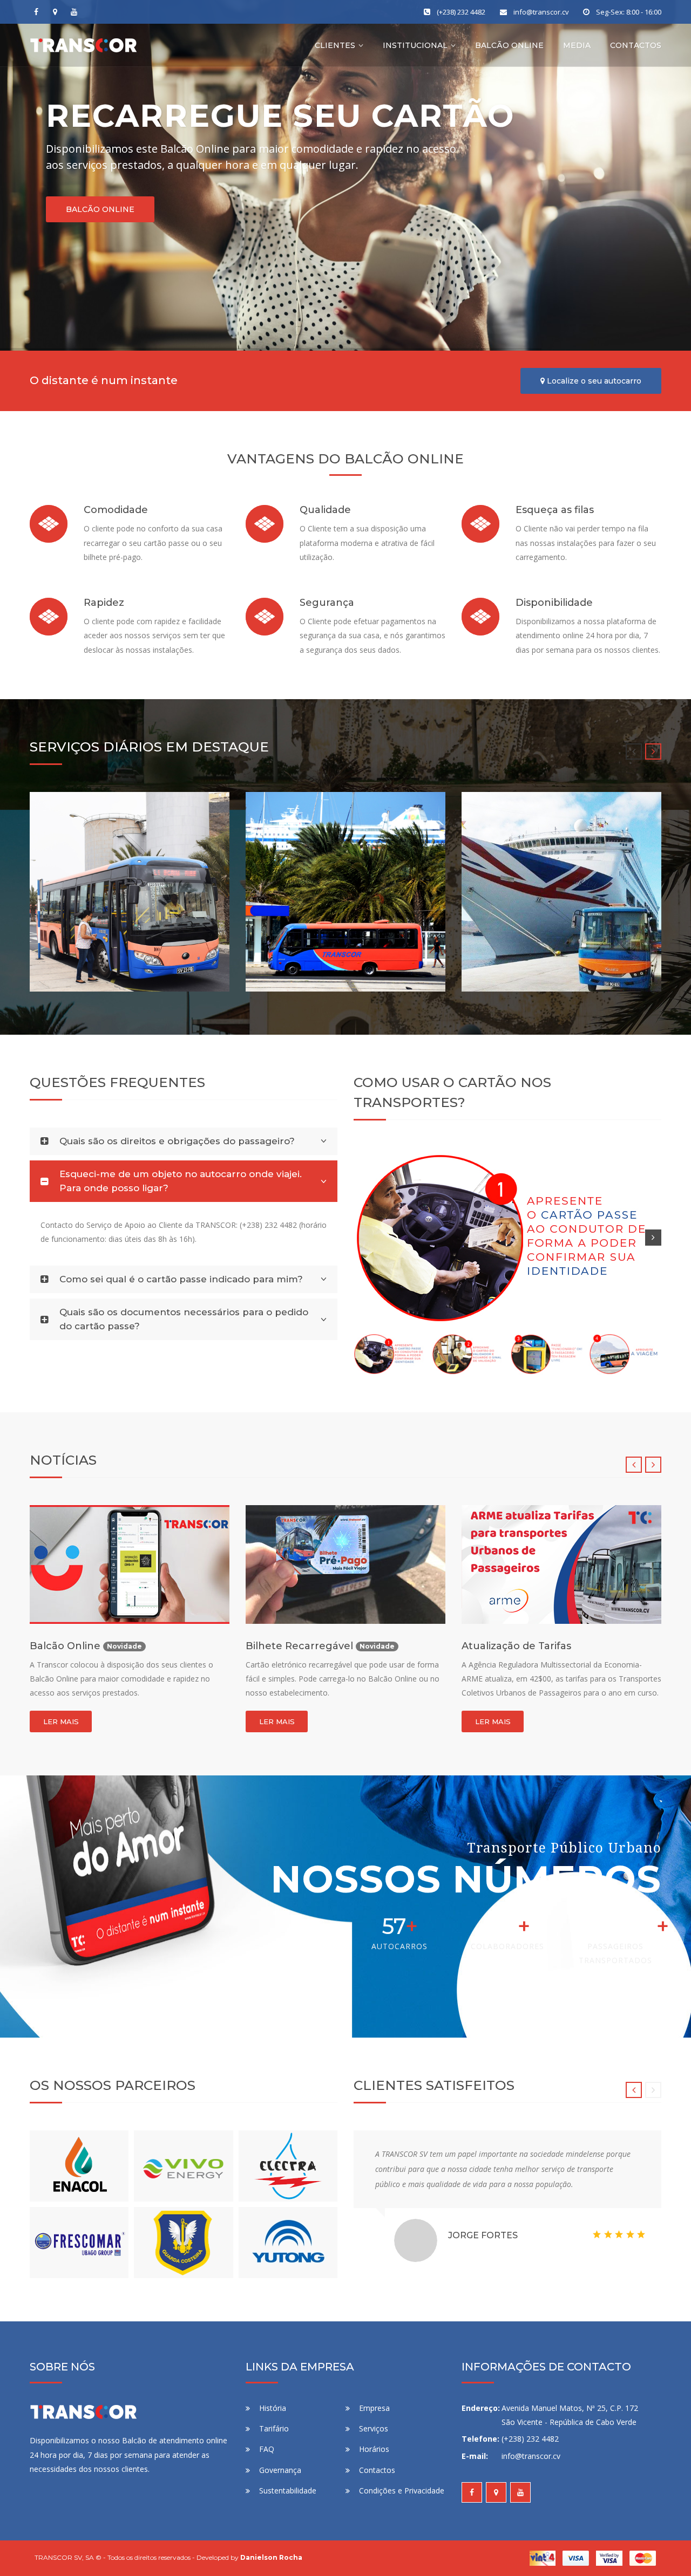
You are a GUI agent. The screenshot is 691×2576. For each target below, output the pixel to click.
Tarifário (274, 2442)
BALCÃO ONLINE (509, 45)
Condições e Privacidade (402, 2505)
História (273, 2422)
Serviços (374, 2442)
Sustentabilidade (288, 2505)
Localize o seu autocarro (593, 381)
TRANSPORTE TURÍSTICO (326, 955)
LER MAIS (61, 1721)
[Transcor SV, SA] (84, 45)
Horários (374, 2463)
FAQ (267, 2463)
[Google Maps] (55, 12)
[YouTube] (74, 12)
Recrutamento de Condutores (539, 1646)
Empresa (374, 2422)
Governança (280, 2484)
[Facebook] (36, 12)
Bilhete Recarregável (85, 1646)
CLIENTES (335, 45)
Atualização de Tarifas (300, 1646)
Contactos (377, 2484)
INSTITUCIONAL (415, 45)
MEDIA (577, 45)
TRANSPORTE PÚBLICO (105, 955)
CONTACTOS (636, 45)
